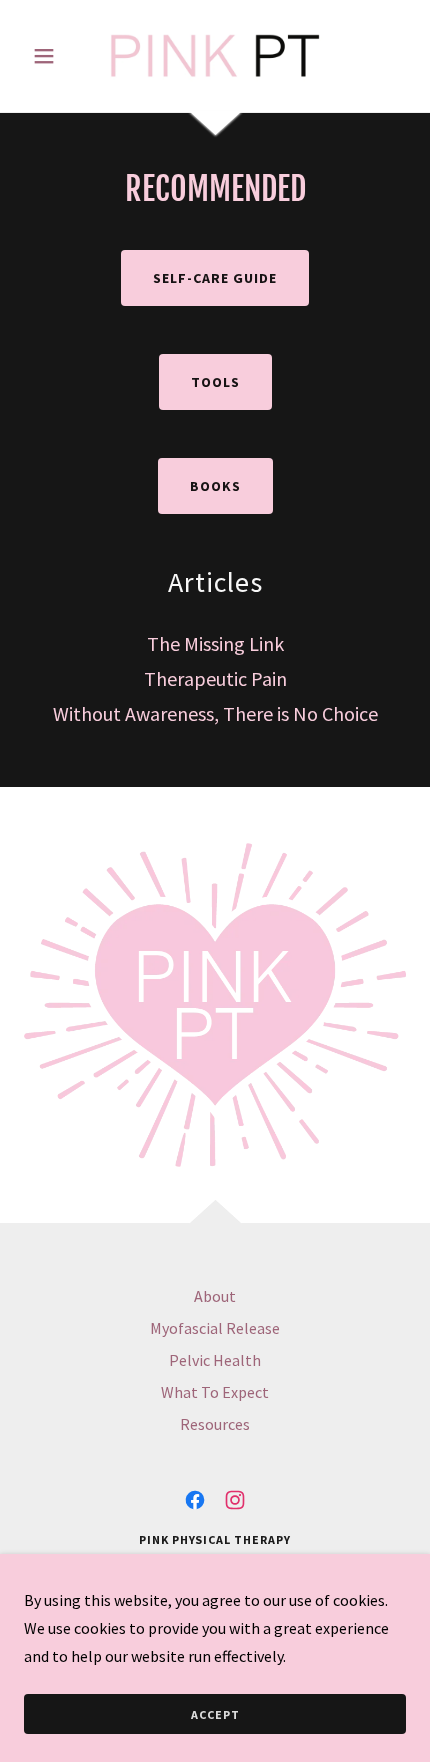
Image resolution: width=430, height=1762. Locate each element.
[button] (52, 56)
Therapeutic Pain (215, 678)
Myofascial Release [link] (215, 1328)
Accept (215, 1714)
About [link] (215, 1296)
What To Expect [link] (215, 1392)
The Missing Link (215, 643)
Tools (215, 382)
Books (215, 486)
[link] (215, 56)
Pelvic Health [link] (215, 1360)
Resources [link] (215, 1424)
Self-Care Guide (215, 278)
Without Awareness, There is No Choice (215, 713)
